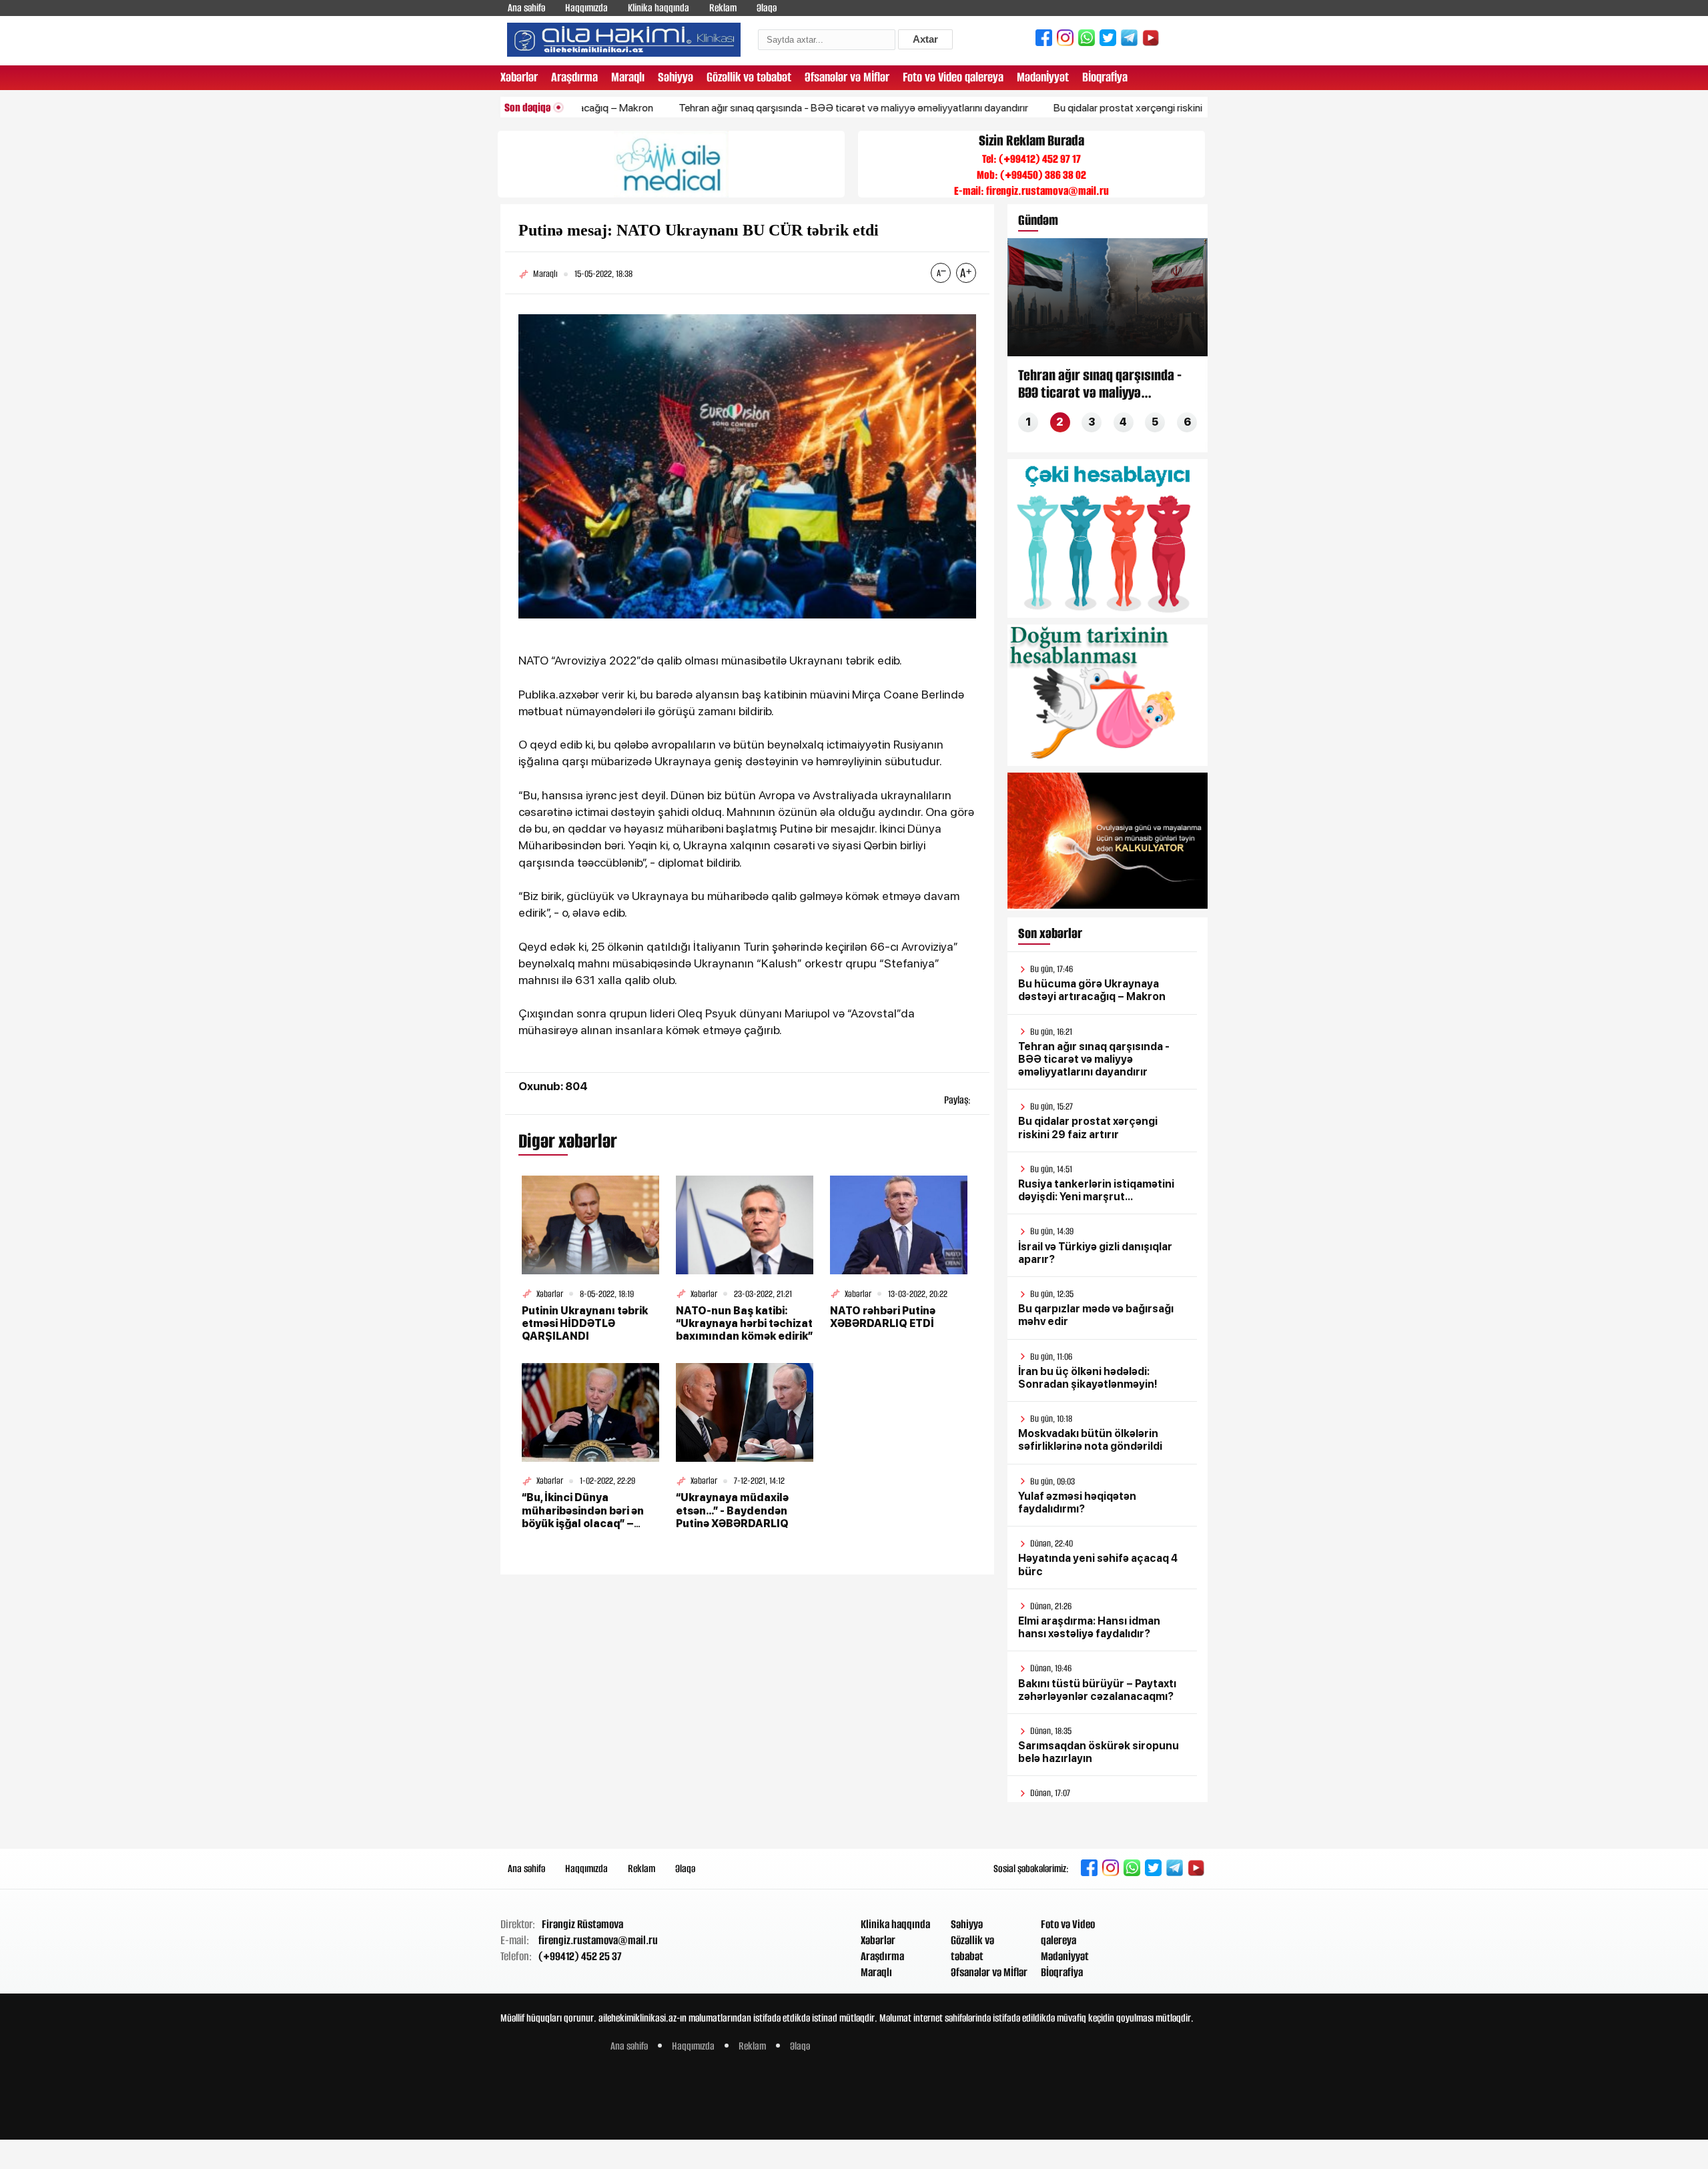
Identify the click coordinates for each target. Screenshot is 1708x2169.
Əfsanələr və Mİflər (847, 77)
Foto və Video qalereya (953, 77)
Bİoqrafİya (1105, 77)
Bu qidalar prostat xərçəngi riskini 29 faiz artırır (1085, 108)
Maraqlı (628, 77)
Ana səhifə (526, 8)
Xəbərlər (519, 77)
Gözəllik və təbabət (749, 77)
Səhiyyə (676, 77)
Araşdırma (574, 77)
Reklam (723, 8)
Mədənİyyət (1043, 77)
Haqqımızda (586, 8)
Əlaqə (767, 8)
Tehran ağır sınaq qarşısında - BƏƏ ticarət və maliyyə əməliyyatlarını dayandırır (781, 108)
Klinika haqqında (659, 8)
